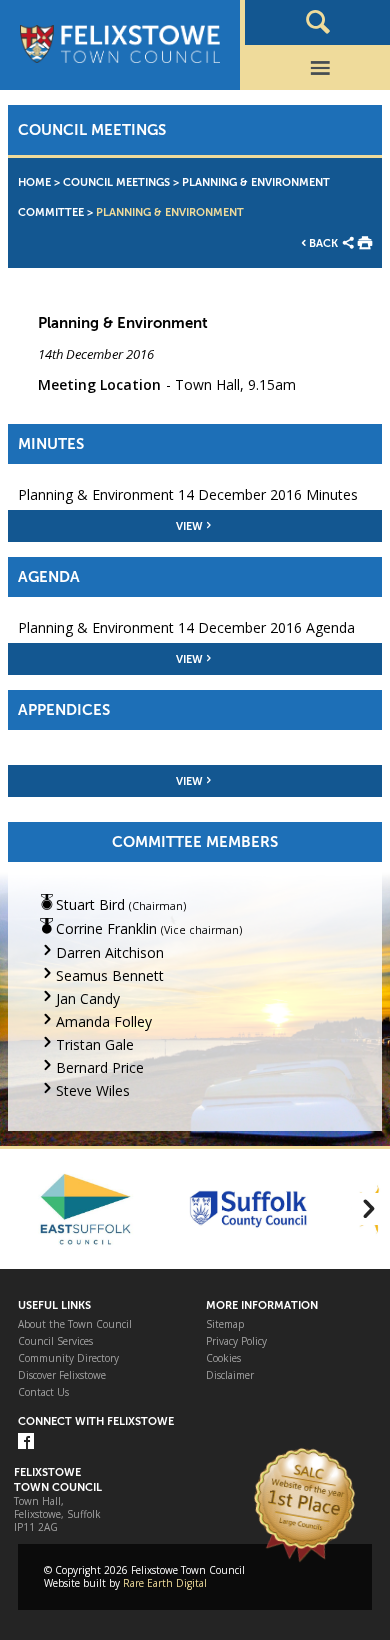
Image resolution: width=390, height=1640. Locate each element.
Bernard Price (100, 1067)
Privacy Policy (236, 1341)
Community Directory (68, 1358)
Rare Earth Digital (165, 1583)
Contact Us (43, 1392)
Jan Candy (88, 998)
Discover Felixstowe (62, 1375)
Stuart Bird (90, 904)
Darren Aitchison (110, 952)
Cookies (223, 1358)
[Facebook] (26, 1442)
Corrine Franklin (106, 928)
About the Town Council (75, 1324)
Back (323, 243)
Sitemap (225, 1324)
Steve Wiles (93, 1090)
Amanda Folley (104, 1021)
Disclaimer (230, 1375)
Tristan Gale (95, 1044)
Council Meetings (116, 182)
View (189, 526)
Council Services (55, 1341)
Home (34, 182)
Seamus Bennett (110, 975)
